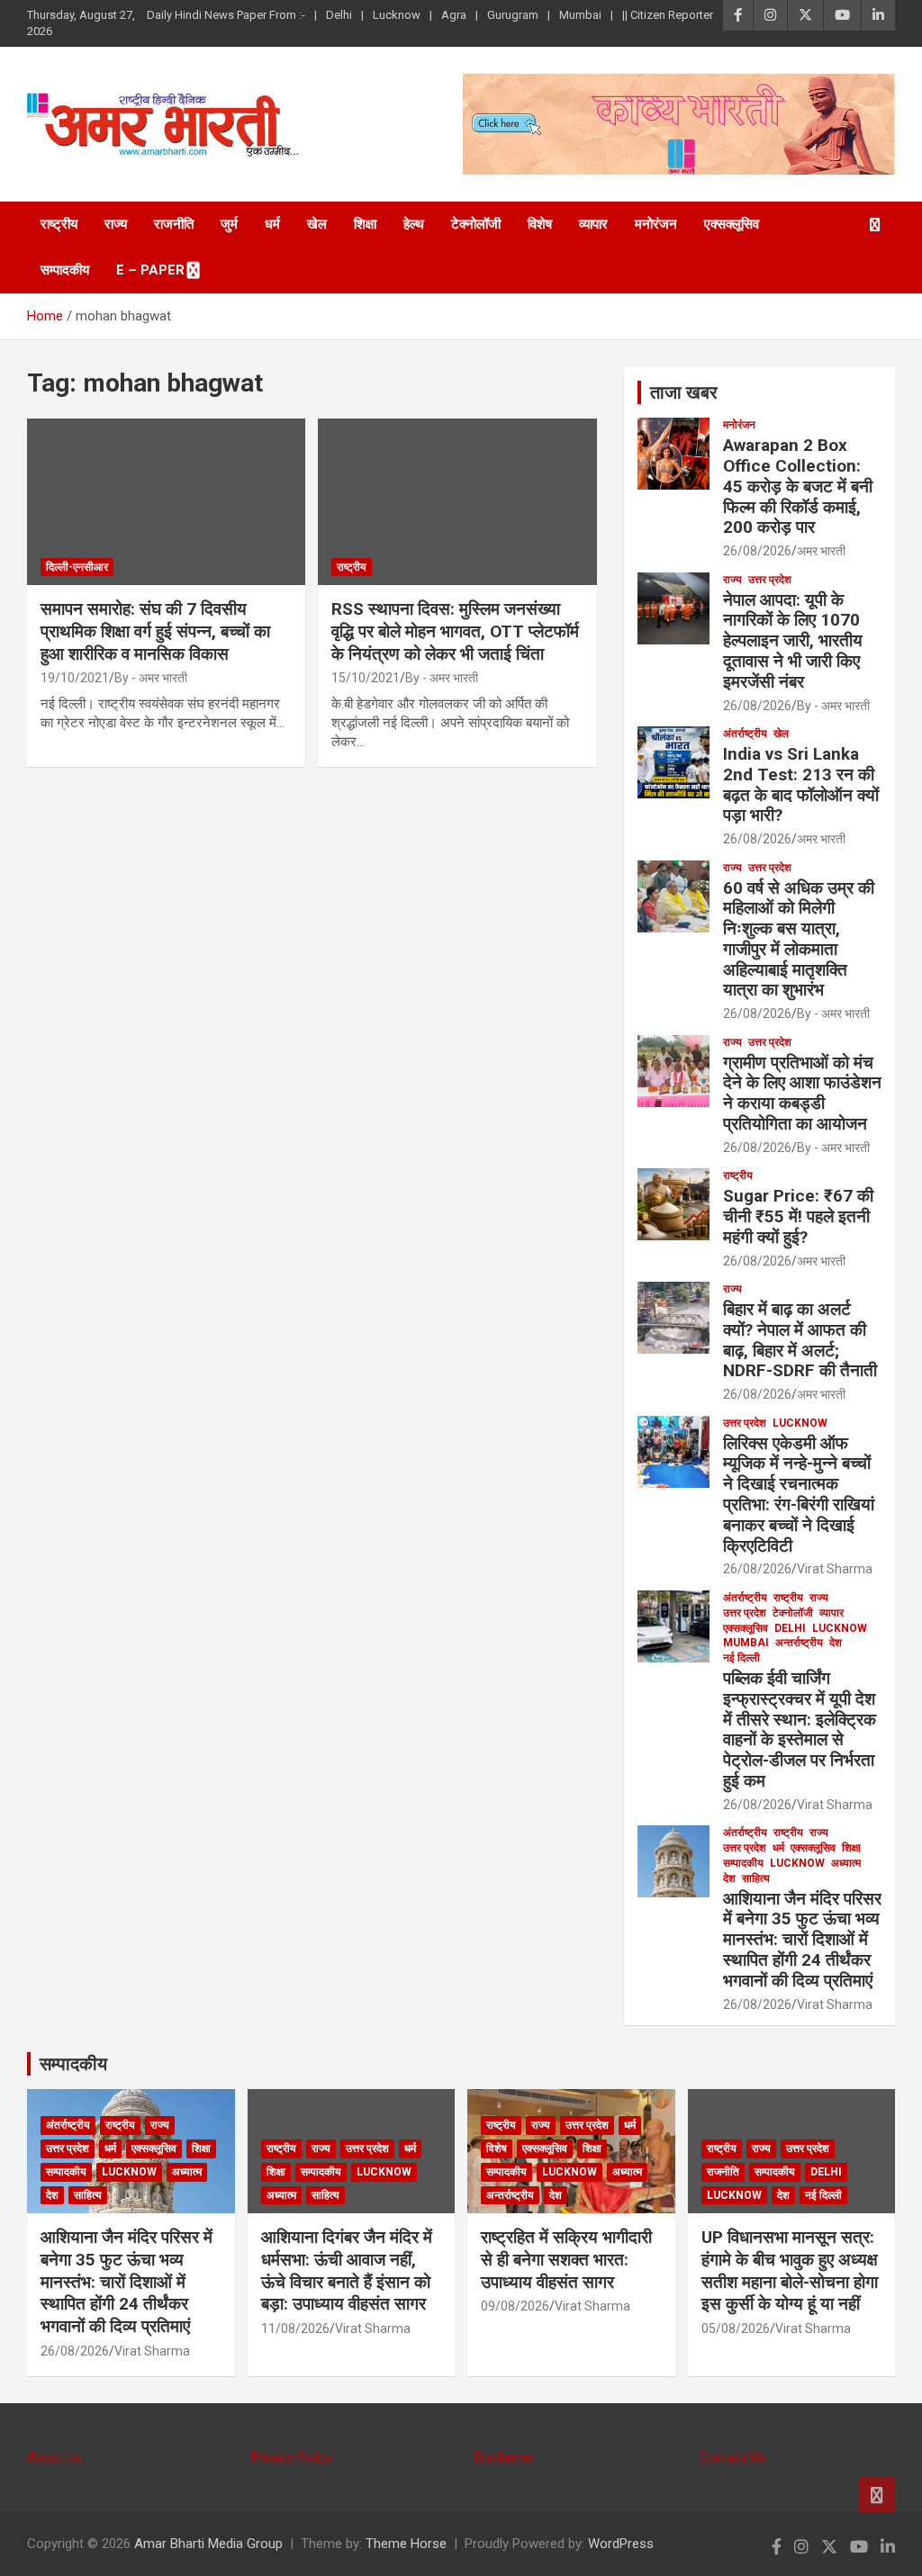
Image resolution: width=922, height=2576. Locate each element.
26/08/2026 (757, 551)
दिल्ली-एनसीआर (77, 567)
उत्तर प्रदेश (770, 580)
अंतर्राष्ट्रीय (745, 734)
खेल (317, 224)
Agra (454, 15)
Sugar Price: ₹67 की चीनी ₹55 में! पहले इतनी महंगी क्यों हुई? (798, 1216)
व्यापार (593, 224)
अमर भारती (821, 551)
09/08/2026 (515, 2306)
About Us (54, 2457)
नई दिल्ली (741, 1658)
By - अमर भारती (151, 678)
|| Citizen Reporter (668, 15)
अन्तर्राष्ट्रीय (799, 1643)
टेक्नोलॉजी (476, 224)
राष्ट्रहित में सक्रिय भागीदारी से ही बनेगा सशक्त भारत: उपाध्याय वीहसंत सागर (566, 2259)
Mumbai (580, 15)
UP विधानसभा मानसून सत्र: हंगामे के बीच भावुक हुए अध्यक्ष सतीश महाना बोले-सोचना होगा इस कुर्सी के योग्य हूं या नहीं (790, 2270)
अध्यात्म (846, 1863)
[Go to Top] (877, 2495)
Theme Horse (406, 2544)
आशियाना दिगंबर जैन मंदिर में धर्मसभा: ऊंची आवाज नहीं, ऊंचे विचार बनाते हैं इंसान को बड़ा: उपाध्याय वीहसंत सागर (347, 2270)
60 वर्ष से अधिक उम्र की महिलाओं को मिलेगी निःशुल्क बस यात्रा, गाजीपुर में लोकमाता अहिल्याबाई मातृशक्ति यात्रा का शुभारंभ (799, 939)
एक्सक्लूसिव (732, 224)
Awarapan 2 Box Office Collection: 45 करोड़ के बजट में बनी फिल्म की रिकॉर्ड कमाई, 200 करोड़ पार (798, 486)
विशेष (540, 224)
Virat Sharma (835, 1569)
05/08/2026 (736, 2328)
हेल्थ (414, 224)
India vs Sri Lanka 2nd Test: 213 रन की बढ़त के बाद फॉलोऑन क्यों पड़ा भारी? (801, 784)
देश (836, 1643)
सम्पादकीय (65, 270)
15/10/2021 (366, 678)
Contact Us (732, 2457)
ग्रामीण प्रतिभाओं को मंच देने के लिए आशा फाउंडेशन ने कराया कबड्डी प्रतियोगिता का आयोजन (802, 1093)
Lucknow (397, 15)
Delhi (339, 15)
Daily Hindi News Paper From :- (226, 15)
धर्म (272, 224)
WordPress (621, 2544)
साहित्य (756, 1878)
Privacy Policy (292, 2457)
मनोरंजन (656, 224)
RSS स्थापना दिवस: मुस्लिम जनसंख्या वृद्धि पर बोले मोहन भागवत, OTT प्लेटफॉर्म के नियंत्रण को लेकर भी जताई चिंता (455, 631)
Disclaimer (505, 2457)
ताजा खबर (684, 392)
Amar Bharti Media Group (208, 2544)
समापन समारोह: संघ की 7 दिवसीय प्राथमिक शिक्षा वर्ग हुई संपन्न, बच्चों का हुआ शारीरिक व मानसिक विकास (155, 631)
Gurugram (513, 15)
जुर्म (229, 224)
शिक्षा (365, 224)
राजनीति (174, 224)
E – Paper (150, 270)
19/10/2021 (75, 678)
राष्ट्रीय (59, 224)
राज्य (116, 224)
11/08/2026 (295, 2328)
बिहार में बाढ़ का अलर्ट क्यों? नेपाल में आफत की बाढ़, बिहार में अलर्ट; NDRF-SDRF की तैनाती (800, 1340)
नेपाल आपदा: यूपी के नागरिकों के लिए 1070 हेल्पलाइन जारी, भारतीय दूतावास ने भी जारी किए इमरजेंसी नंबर (793, 641)
